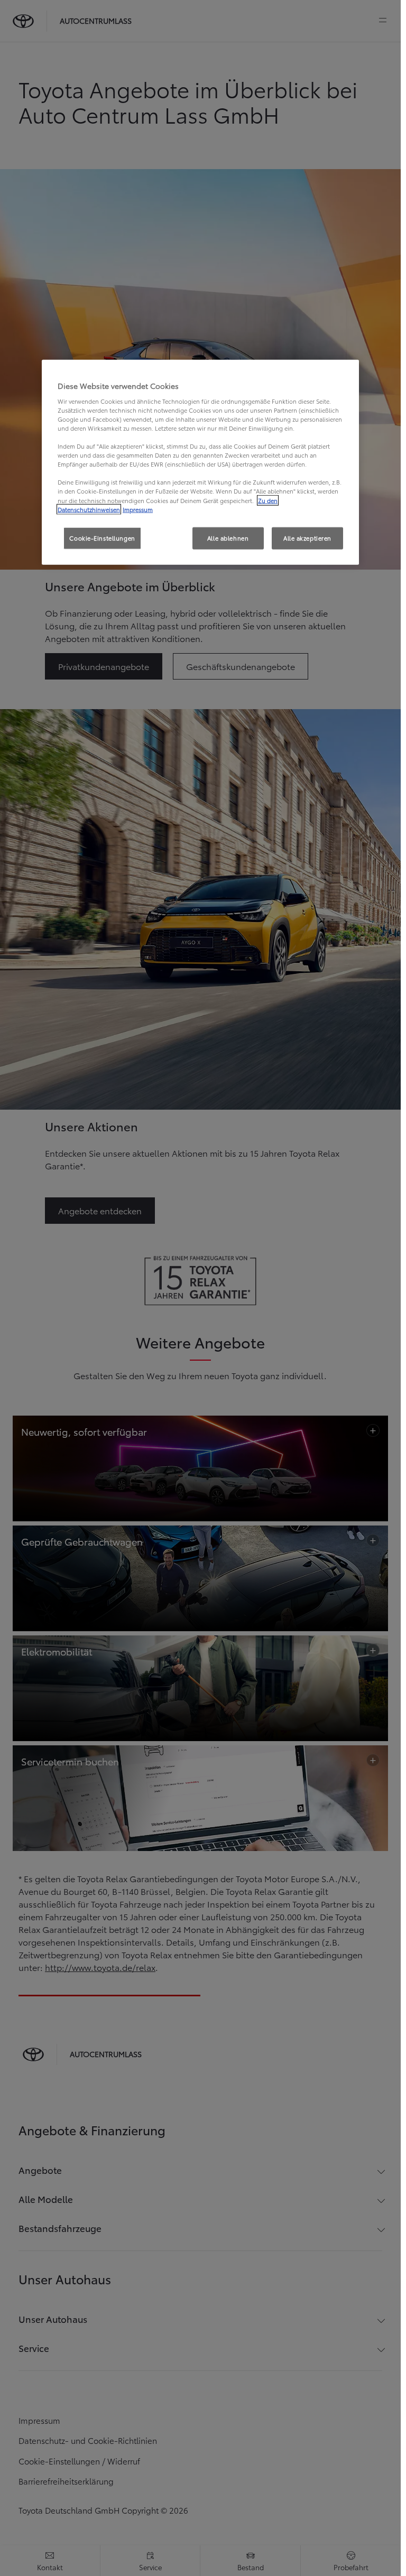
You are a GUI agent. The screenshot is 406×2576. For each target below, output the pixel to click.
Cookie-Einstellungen (102, 537)
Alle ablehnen (228, 537)
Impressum (138, 509)
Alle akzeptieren (307, 537)
